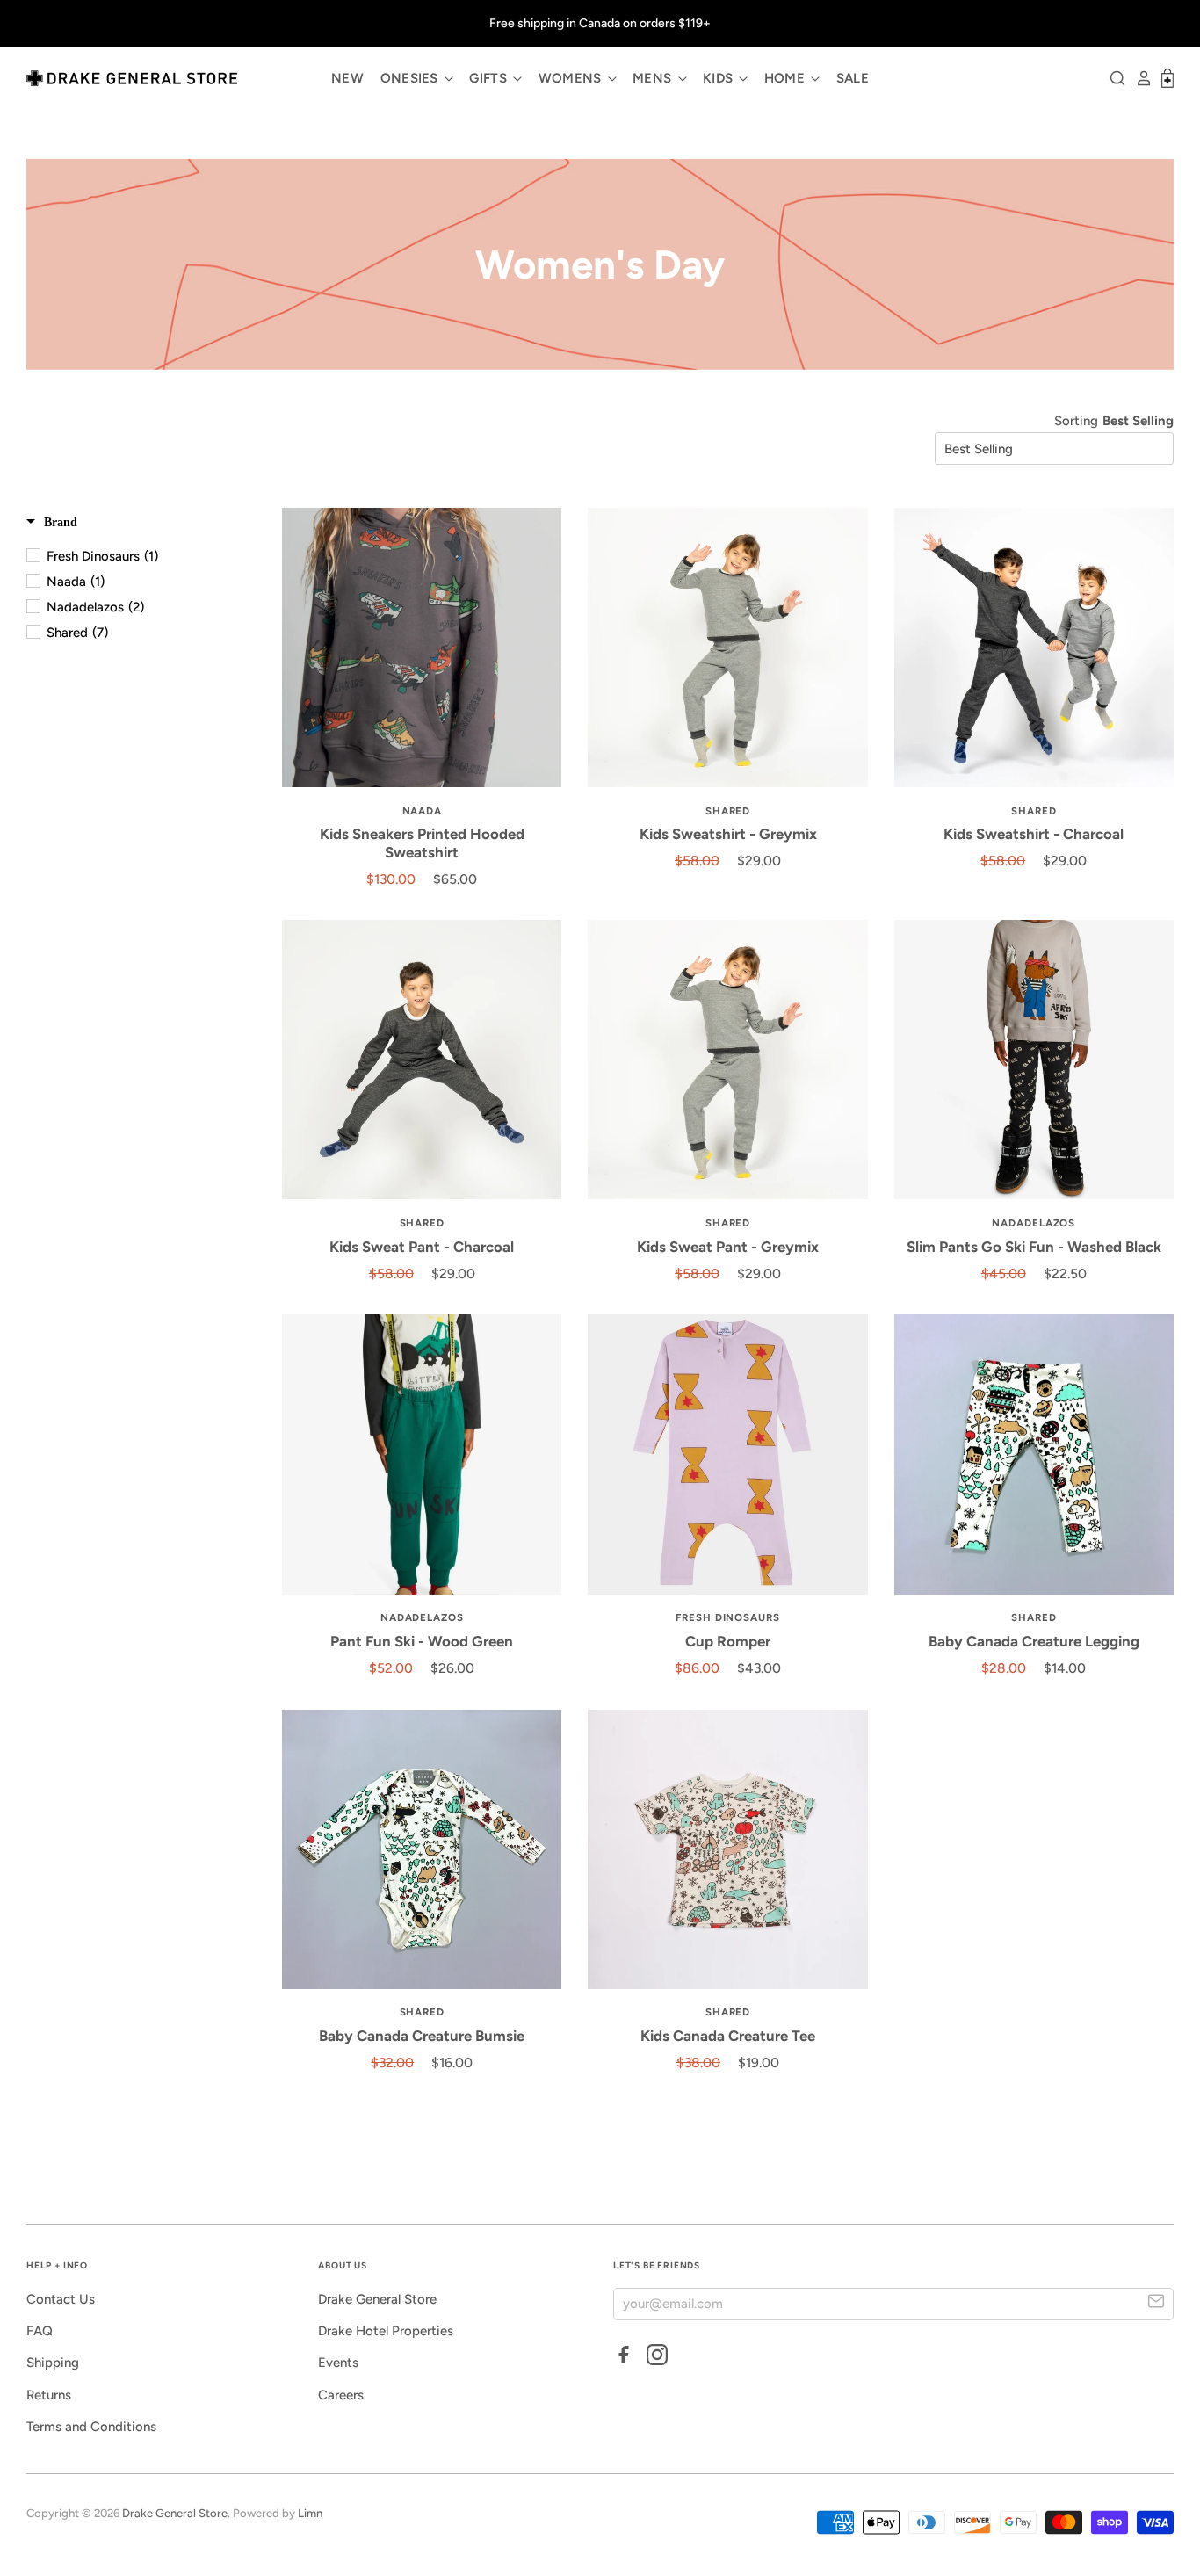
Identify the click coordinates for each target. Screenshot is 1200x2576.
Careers (341, 2395)
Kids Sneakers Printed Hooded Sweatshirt (422, 843)
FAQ (40, 2331)
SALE (853, 78)
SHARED (728, 811)
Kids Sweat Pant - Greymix (728, 1247)
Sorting (1076, 421)
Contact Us (61, 2299)
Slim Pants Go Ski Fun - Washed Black (1034, 1247)
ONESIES (411, 78)
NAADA (423, 811)
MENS (654, 78)
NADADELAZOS (1034, 1223)
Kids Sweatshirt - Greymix (728, 834)
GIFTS (490, 78)
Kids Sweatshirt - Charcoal (1034, 834)
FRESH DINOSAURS (728, 1617)
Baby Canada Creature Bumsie (422, 2036)
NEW (347, 78)
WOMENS (572, 78)
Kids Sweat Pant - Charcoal (422, 1247)
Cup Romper (728, 1641)
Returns (49, 2395)
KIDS (720, 78)
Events (338, 2363)
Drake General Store (377, 2299)
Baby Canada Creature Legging (1034, 1641)
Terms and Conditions (91, 2427)
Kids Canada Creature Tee (728, 2036)
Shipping (53, 2363)
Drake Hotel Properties (386, 2331)
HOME (787, 78)
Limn (310, 2513)
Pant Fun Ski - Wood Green (422, 1641)
